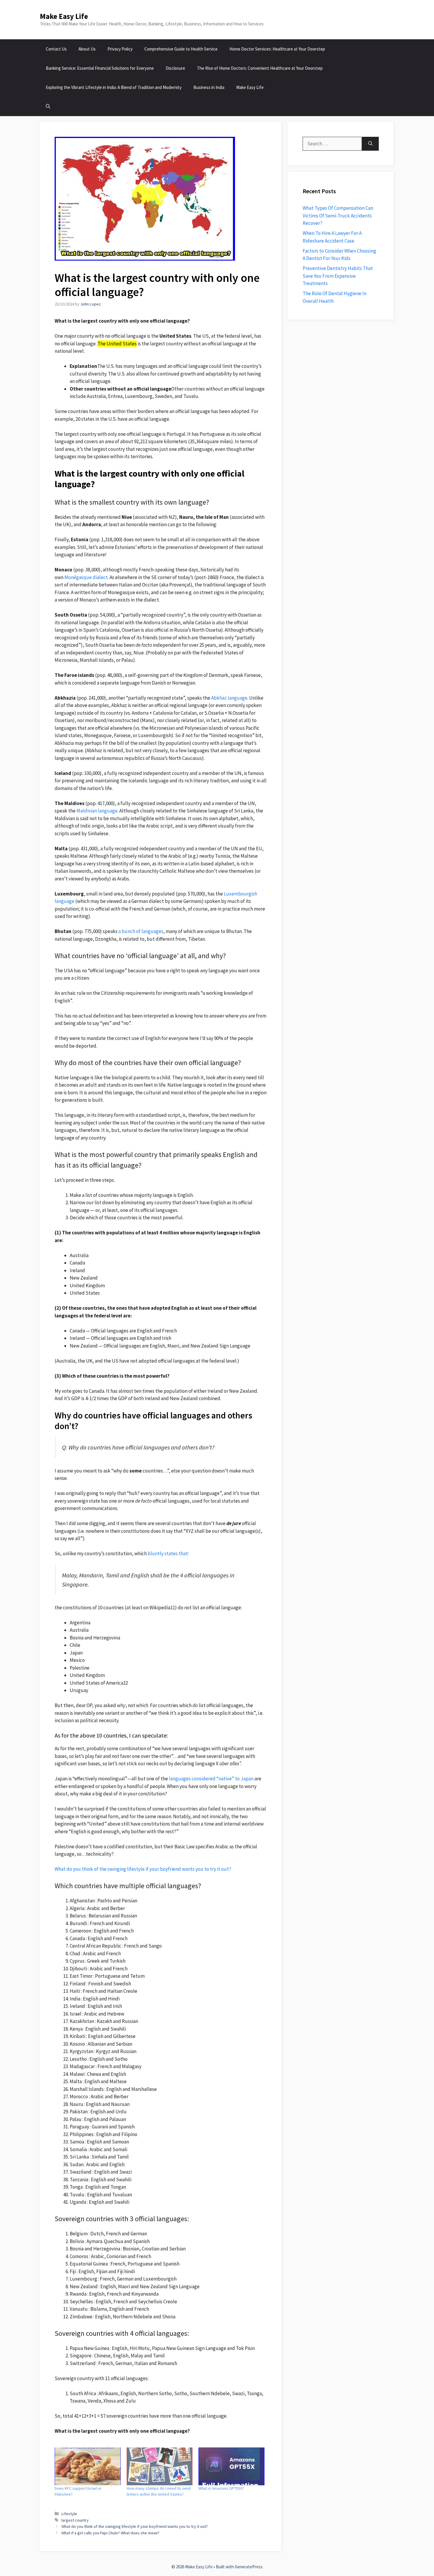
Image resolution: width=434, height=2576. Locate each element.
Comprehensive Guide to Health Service (181, 49)
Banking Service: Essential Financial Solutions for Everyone (100, 68)
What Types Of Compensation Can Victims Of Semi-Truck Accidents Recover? (338, 216)
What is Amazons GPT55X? (221, 2488)
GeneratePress (249, 2567)
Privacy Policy (120, 49)
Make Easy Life (64, 16)
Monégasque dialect (86, 577)
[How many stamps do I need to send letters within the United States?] (160, 2466)
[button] (48, 107)
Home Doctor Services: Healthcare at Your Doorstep (277, 49)
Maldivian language (97, 811)
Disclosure (175, 68)
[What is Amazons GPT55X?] (231, 2466)
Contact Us (56, 49)
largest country (75, 2520)
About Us (87, 49)
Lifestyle (69, 2514)
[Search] (370, 144)
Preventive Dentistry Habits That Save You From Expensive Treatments (338, 276)
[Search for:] (332, 144)
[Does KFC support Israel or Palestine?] (88, 2466)
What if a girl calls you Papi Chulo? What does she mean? (110, 2533)
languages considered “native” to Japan (211, 1779)
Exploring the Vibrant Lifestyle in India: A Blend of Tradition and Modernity (114, 87)
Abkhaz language (229, 698)
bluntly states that (168, 1553)
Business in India (209, 87)
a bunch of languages (141, 931)
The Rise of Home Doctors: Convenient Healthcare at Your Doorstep (260, 68)
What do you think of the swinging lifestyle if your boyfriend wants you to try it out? (143, 1869)
